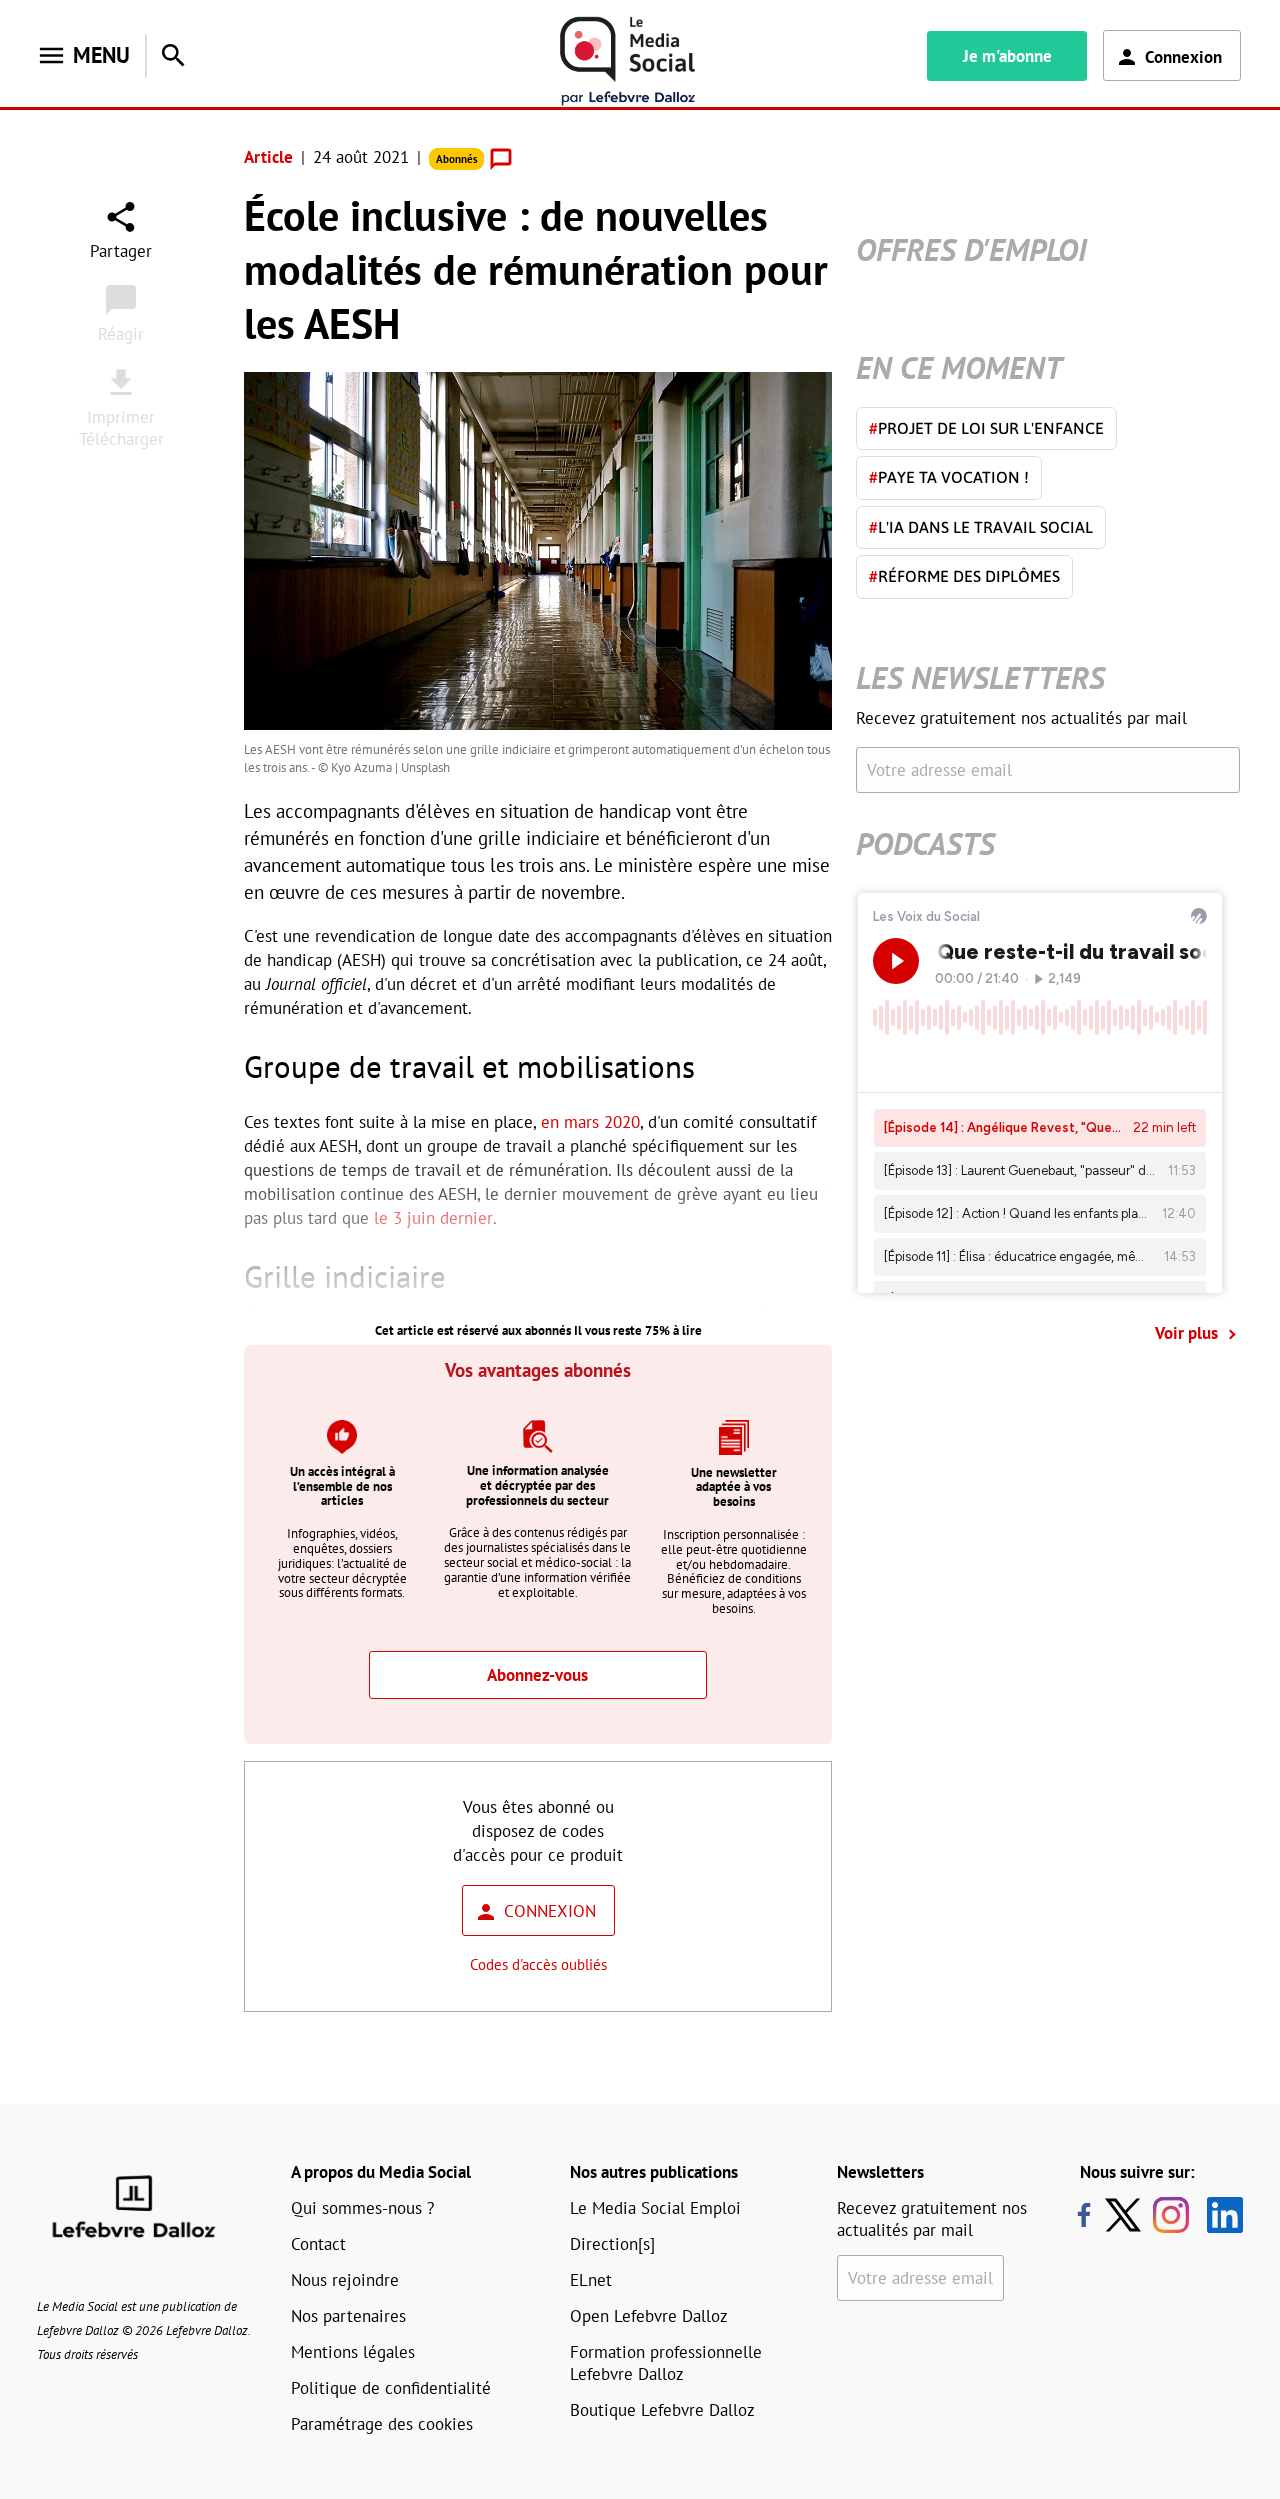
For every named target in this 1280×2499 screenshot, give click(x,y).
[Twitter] (1128, 2215)
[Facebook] (1084, 2215)
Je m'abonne (1007, 56)
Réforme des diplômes (964, 576)
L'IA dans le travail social (981, 527)
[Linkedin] (1217, 2215)
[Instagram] (1171, 2215)
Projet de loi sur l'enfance (986, 428)
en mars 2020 (590, 1122)
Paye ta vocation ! (949, 477)
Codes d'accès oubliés (538, 1964)
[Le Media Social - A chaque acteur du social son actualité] (628, 61)
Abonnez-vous (537, 1675)
